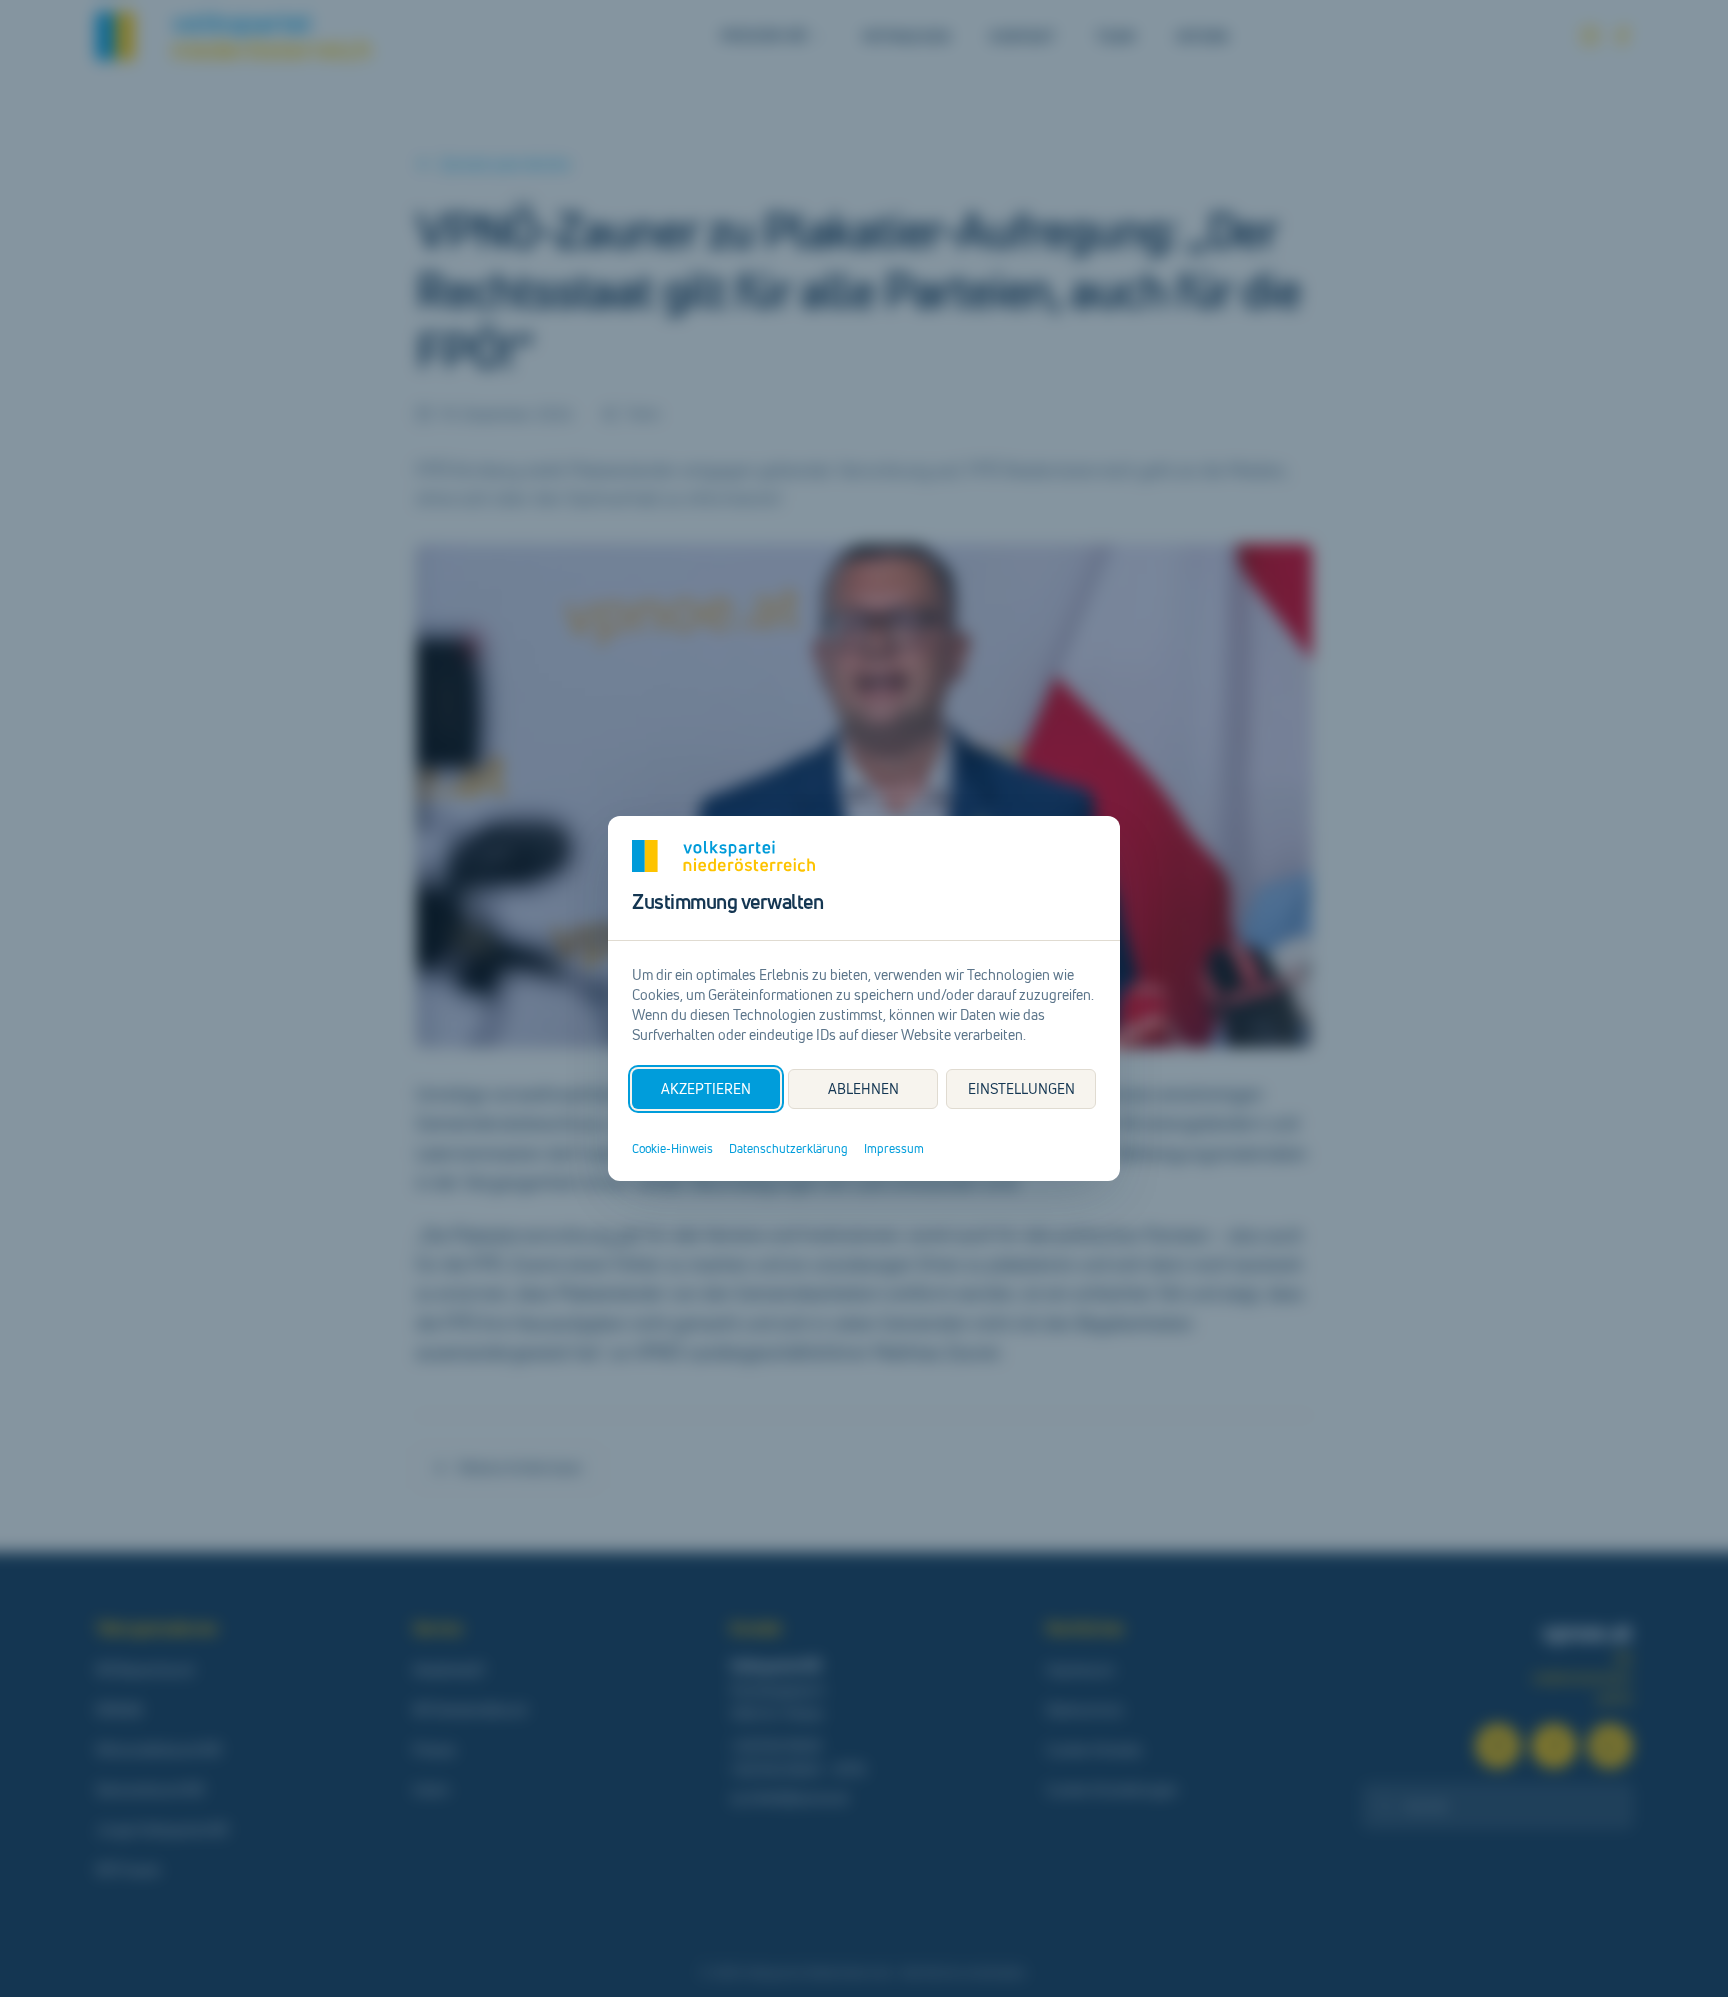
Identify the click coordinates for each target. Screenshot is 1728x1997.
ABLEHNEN (863, 1088)
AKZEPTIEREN (706, 1088)
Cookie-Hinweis (672, 1149)
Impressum (894, 1149)
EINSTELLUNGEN (1021, 1088)
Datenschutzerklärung (788, 1149)
